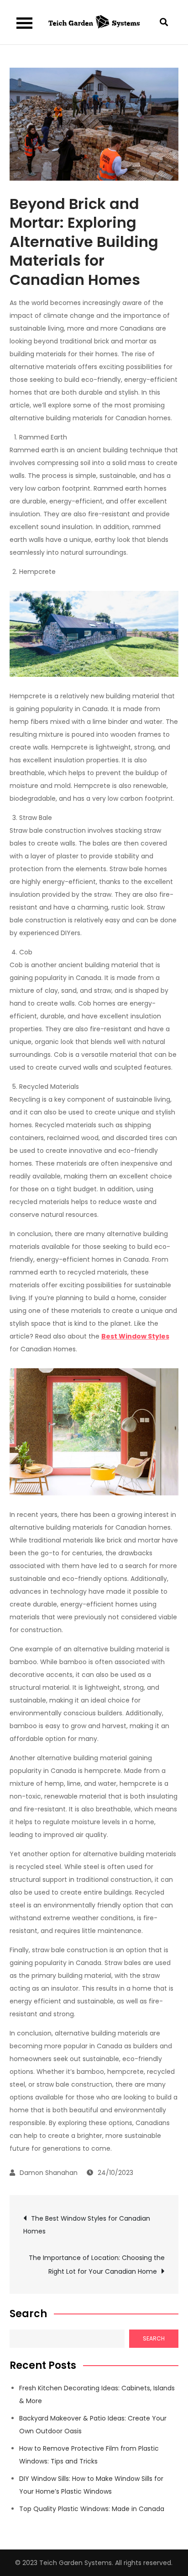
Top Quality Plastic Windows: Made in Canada (92, 2509)
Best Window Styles (135, 1336)
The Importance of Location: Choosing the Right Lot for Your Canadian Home (97, 2265)
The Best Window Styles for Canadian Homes (87, 2225)
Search (28, 2314)
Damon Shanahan (49, 2173)
